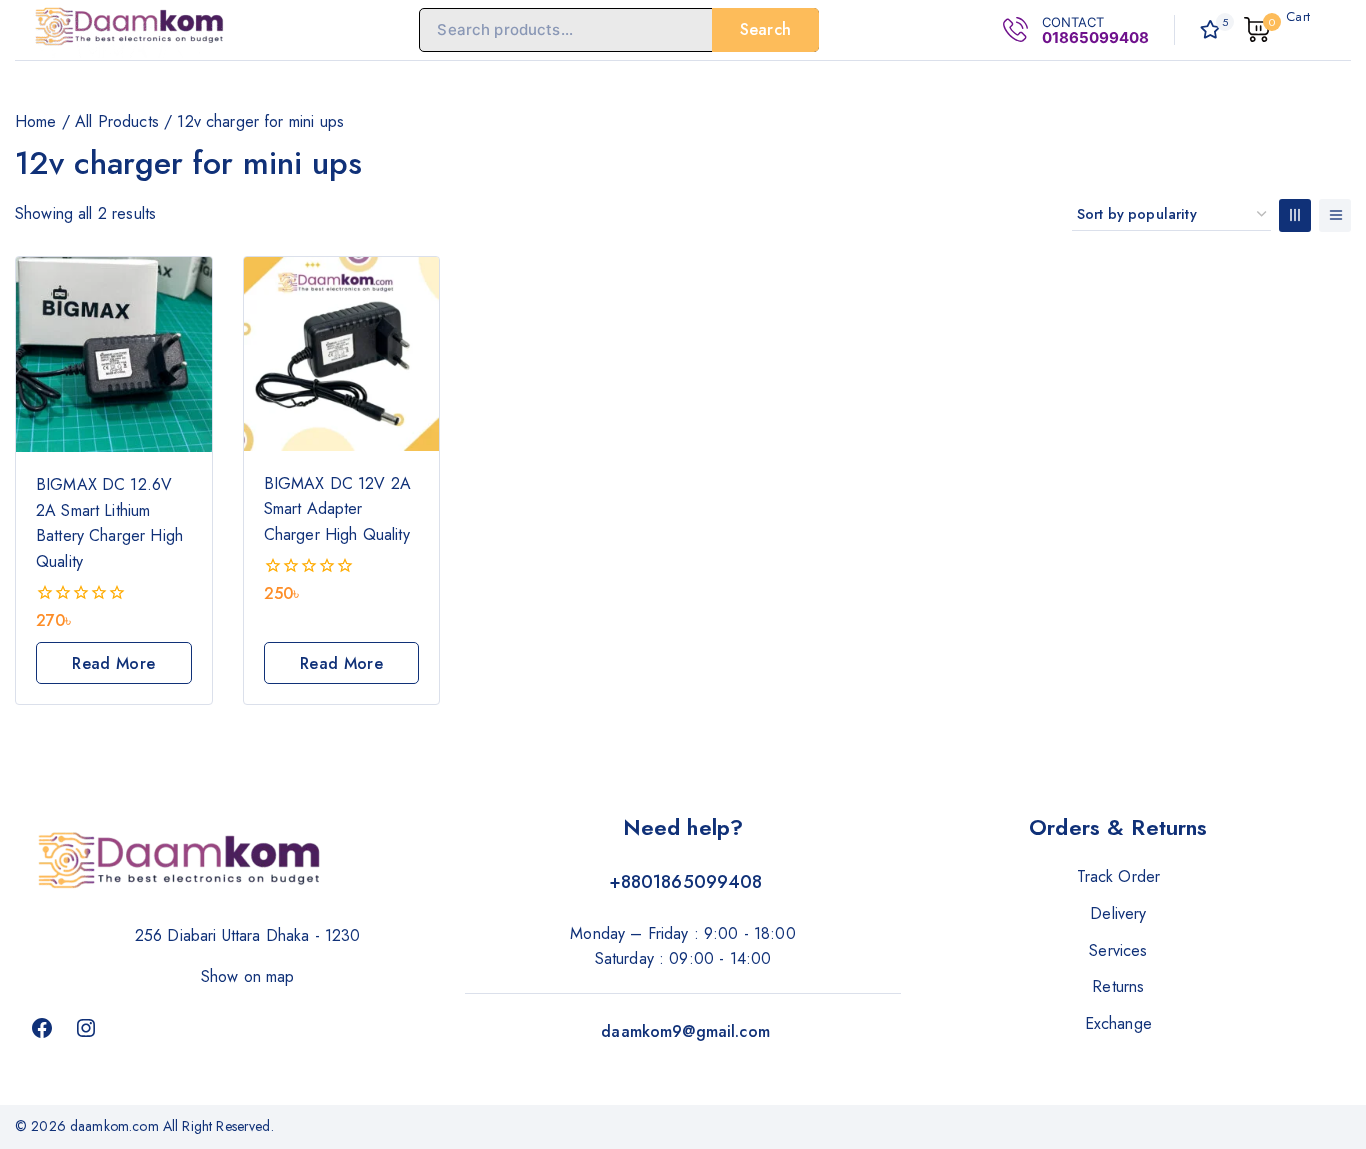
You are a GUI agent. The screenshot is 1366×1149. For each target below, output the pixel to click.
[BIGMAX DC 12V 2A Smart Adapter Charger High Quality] (342, 354)
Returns (1118, 986)
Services (1118, 950)
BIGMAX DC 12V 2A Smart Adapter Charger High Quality (337, 509)
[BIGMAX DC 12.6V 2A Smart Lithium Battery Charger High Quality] (114, 355)
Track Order (1119, 876)
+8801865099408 (686, 882)
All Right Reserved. (220, 1126)
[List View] (1335, 215)
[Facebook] (42, 1028)
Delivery (1118, 913)
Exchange (1118, 1023)
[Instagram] (86, 1028)
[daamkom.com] (130, 29)
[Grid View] (1295, 215)
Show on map (248, 976)
